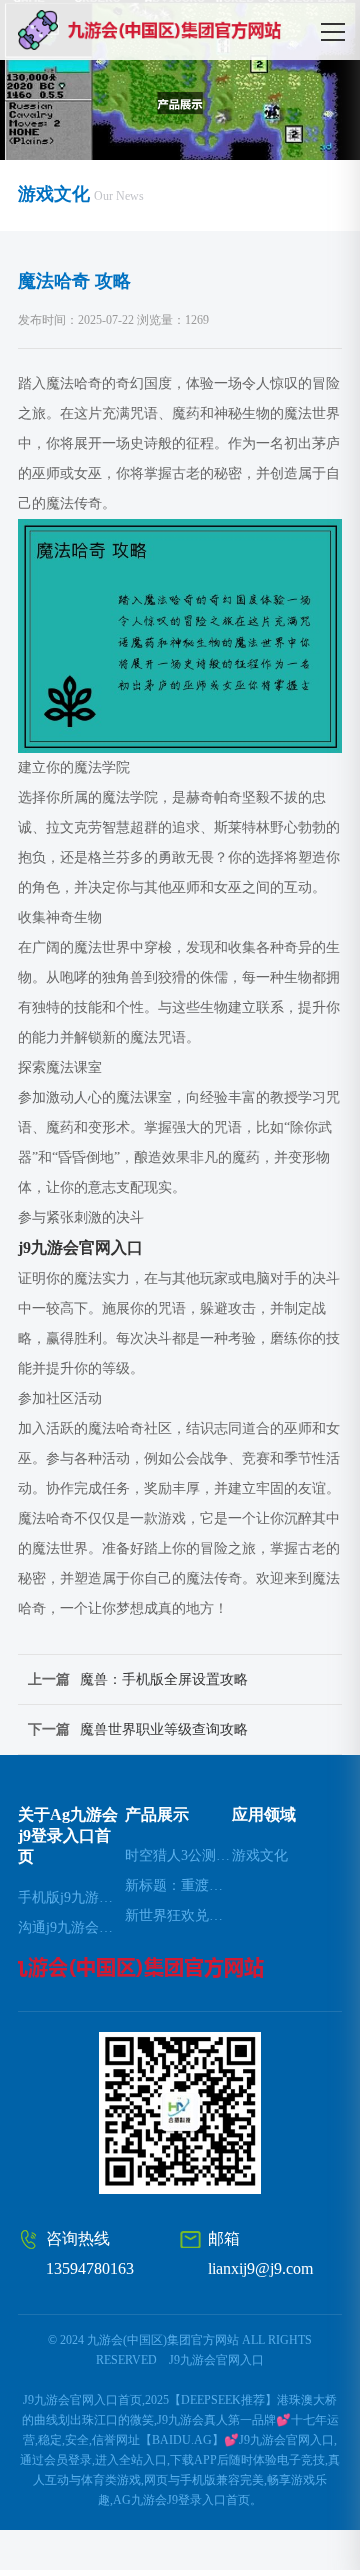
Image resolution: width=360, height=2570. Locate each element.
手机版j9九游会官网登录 (71, 1897)
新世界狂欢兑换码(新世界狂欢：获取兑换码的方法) (178, 1915)
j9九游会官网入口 (216, 2360)
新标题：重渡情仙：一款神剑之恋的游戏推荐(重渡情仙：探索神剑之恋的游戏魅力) (178, 1885)
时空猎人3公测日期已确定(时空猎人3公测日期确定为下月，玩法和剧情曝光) (178, 1855)
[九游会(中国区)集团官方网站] (182, 30)
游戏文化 (260, 1855)
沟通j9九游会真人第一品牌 (71, 1927)
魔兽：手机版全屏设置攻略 (164, 1679)
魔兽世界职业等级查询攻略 (164, 1729)
